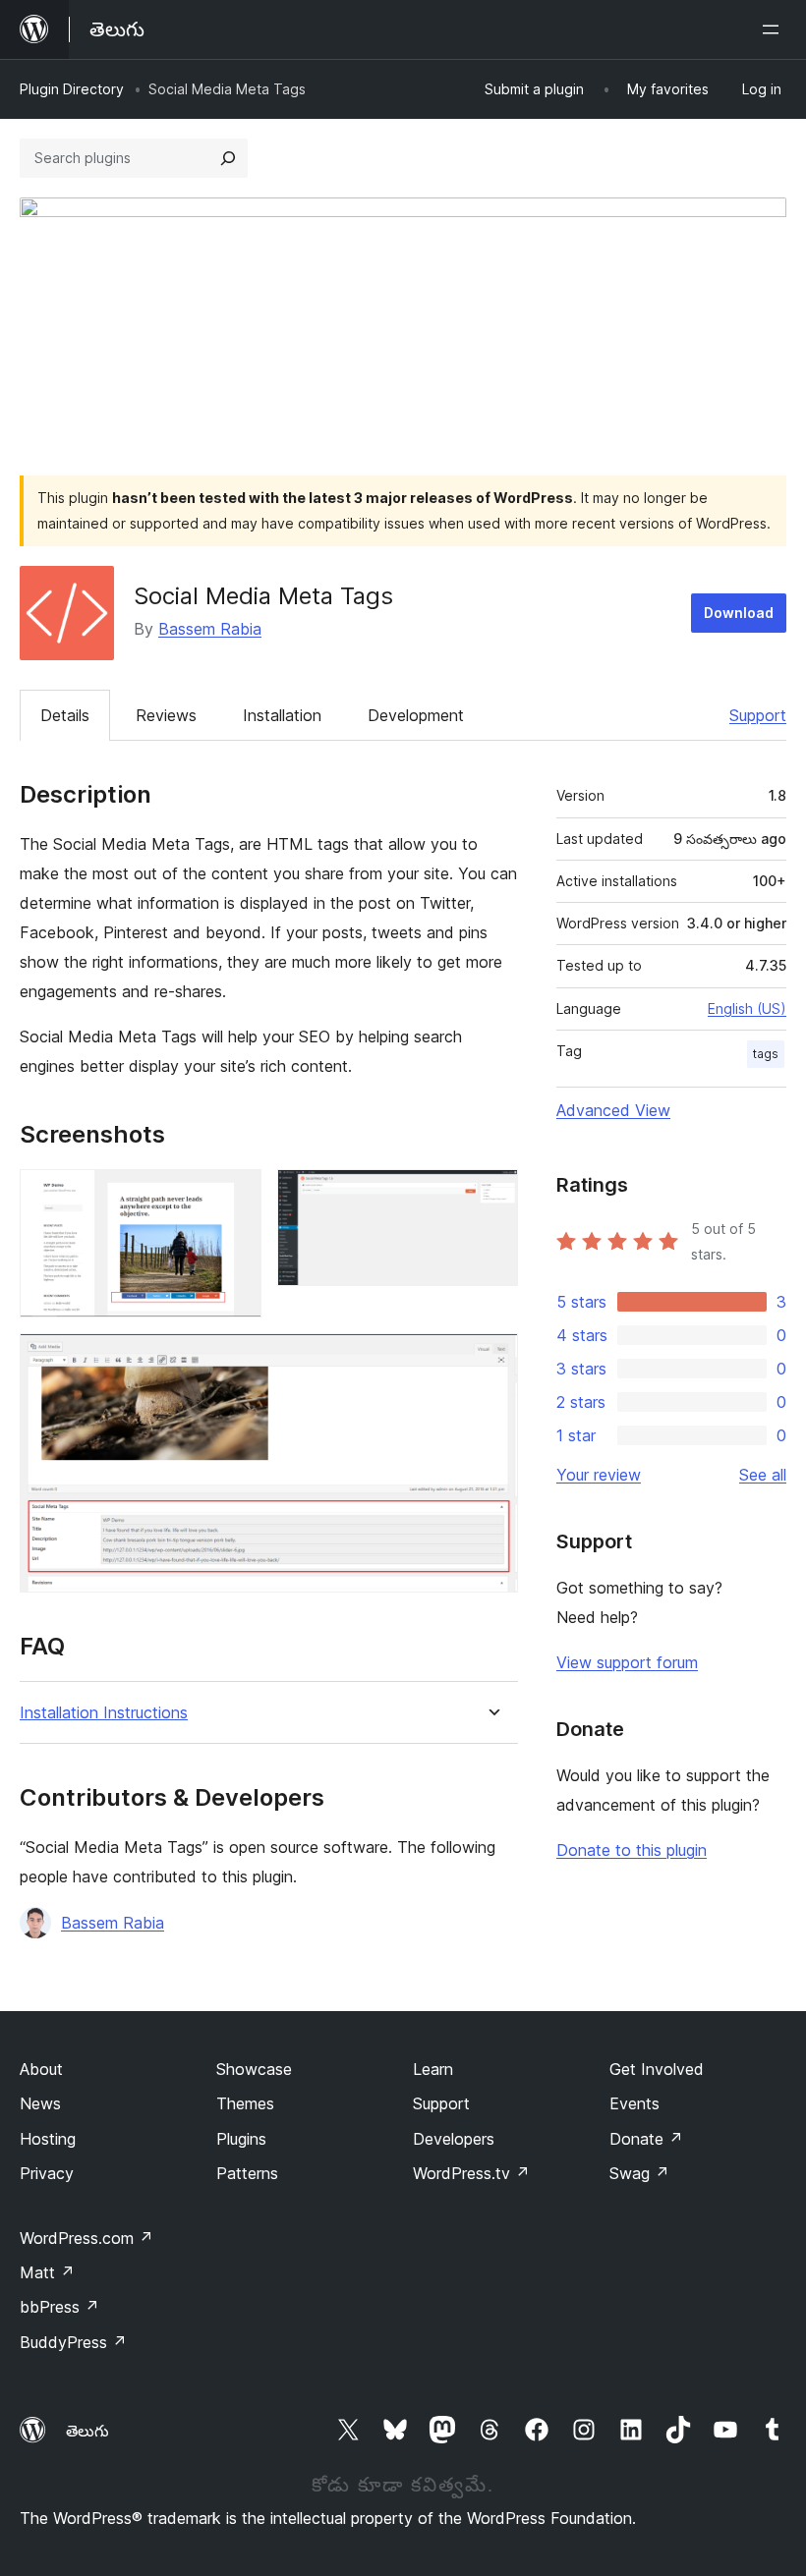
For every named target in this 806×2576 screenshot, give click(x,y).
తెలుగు (87, 2431)
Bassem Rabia (210, 629)
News (40, 2103)
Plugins (241, 2139)
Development (416, 715)
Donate (646, 2139)
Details (65, 715)
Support (758, 715)
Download (739, 613)
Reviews (166, 715)
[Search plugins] (228, 158)
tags (766, 1054)
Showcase (254, 2069)
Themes (245, 2103)
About (41, 2069)
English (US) (747, 1008)
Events (634, 2103)
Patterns (247, 2173)
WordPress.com (86, 2238)
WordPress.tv (471, 2173)
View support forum (627, 1662)
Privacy (47, 2173)
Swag (639, 2173)
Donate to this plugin (632, 1850)
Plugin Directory (72, 89)
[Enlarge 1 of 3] (235, 1196)
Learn (433, 2069)
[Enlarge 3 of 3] (491, 1360)
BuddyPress (73, 2342)
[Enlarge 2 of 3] (491, 1196)
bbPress (59, 2307)
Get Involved (657, 2069)
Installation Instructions (104, 1713)
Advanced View (613, 1110)
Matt (47, 2272)
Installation (282, 715)
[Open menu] (775, 29)
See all (763, 1475)
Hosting (48, 2139)
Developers (454, 2139)
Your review (599, 1475)
